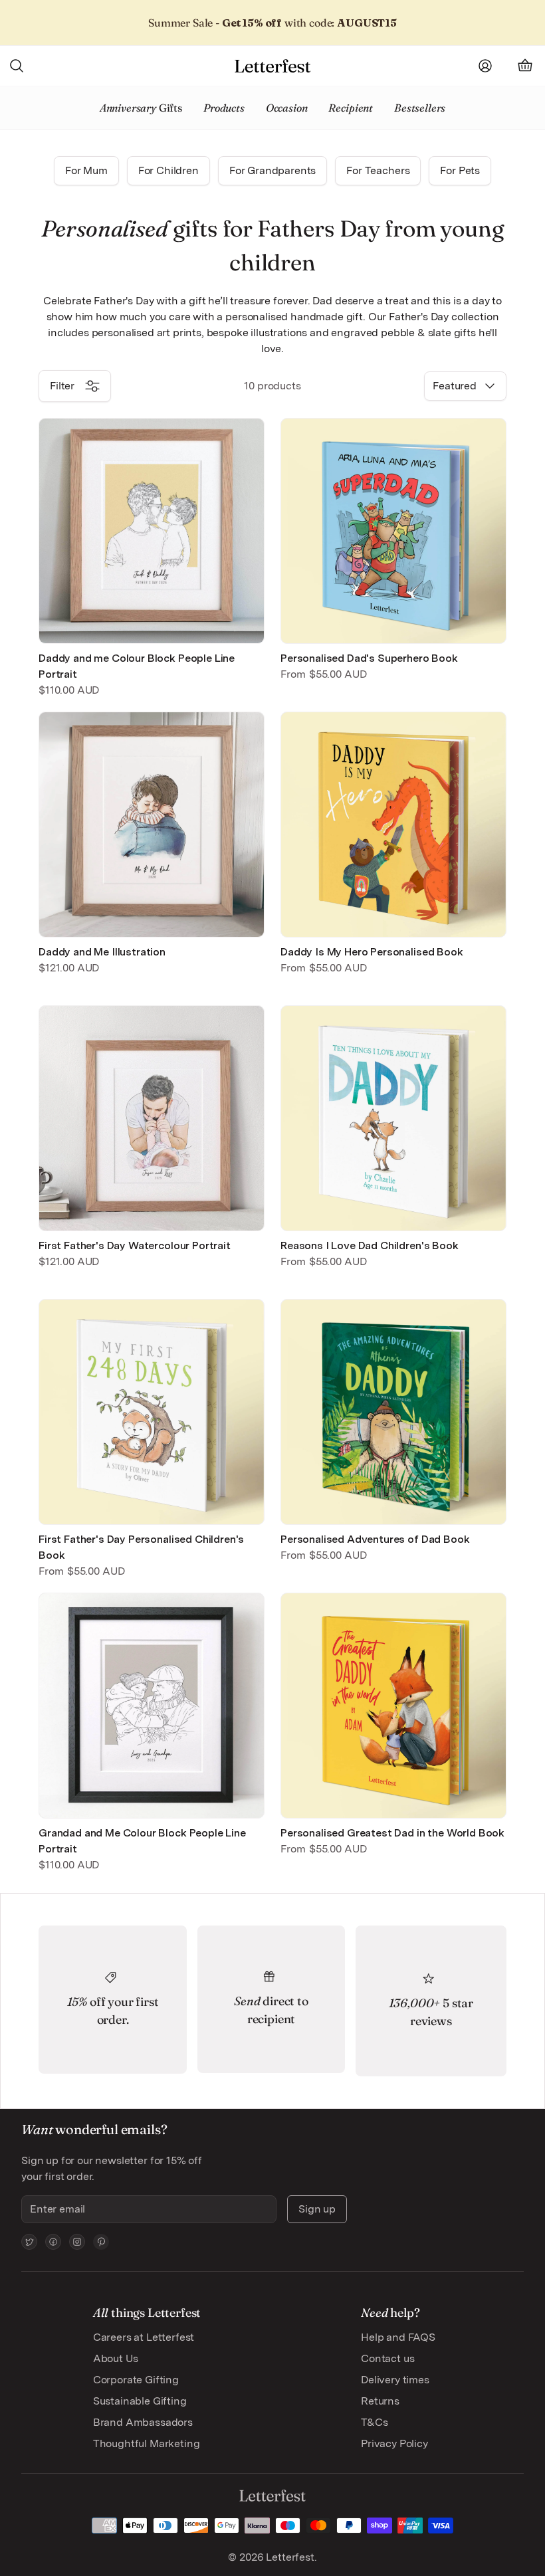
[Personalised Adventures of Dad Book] (393, 1412)
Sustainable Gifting (140, 2401)
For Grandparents (272, 170)
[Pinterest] (101, 2242)
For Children (168, 170)
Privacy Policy (394, 2443)
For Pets (460, 170)
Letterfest (288, 2557)
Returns (380, 2401)
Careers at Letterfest (144, 2337)
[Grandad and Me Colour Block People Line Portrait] (152, 1706)
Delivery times (395, 2380)
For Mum (86, 170)
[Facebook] (53, 2242)
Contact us (387, 2358)
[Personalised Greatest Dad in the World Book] (393, 1706)
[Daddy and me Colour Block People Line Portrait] (152, 531)
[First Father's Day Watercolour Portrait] (152, 1118)
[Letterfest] (272, 66)
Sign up (317, 2209)
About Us (116, 2358)
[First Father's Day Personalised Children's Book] (152, 1412)
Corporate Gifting (136, 2380)
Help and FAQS (398, 2337)
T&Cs (374, 2422)
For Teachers (378, 170)
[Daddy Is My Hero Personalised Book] (393, 825)
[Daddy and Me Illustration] (152, 825)
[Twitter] (29, 2242)
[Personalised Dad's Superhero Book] (393, 531)
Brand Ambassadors (143, 2422)
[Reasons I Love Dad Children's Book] (393, 1118)
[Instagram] (77, 2242)
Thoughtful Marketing (147, 2443)
